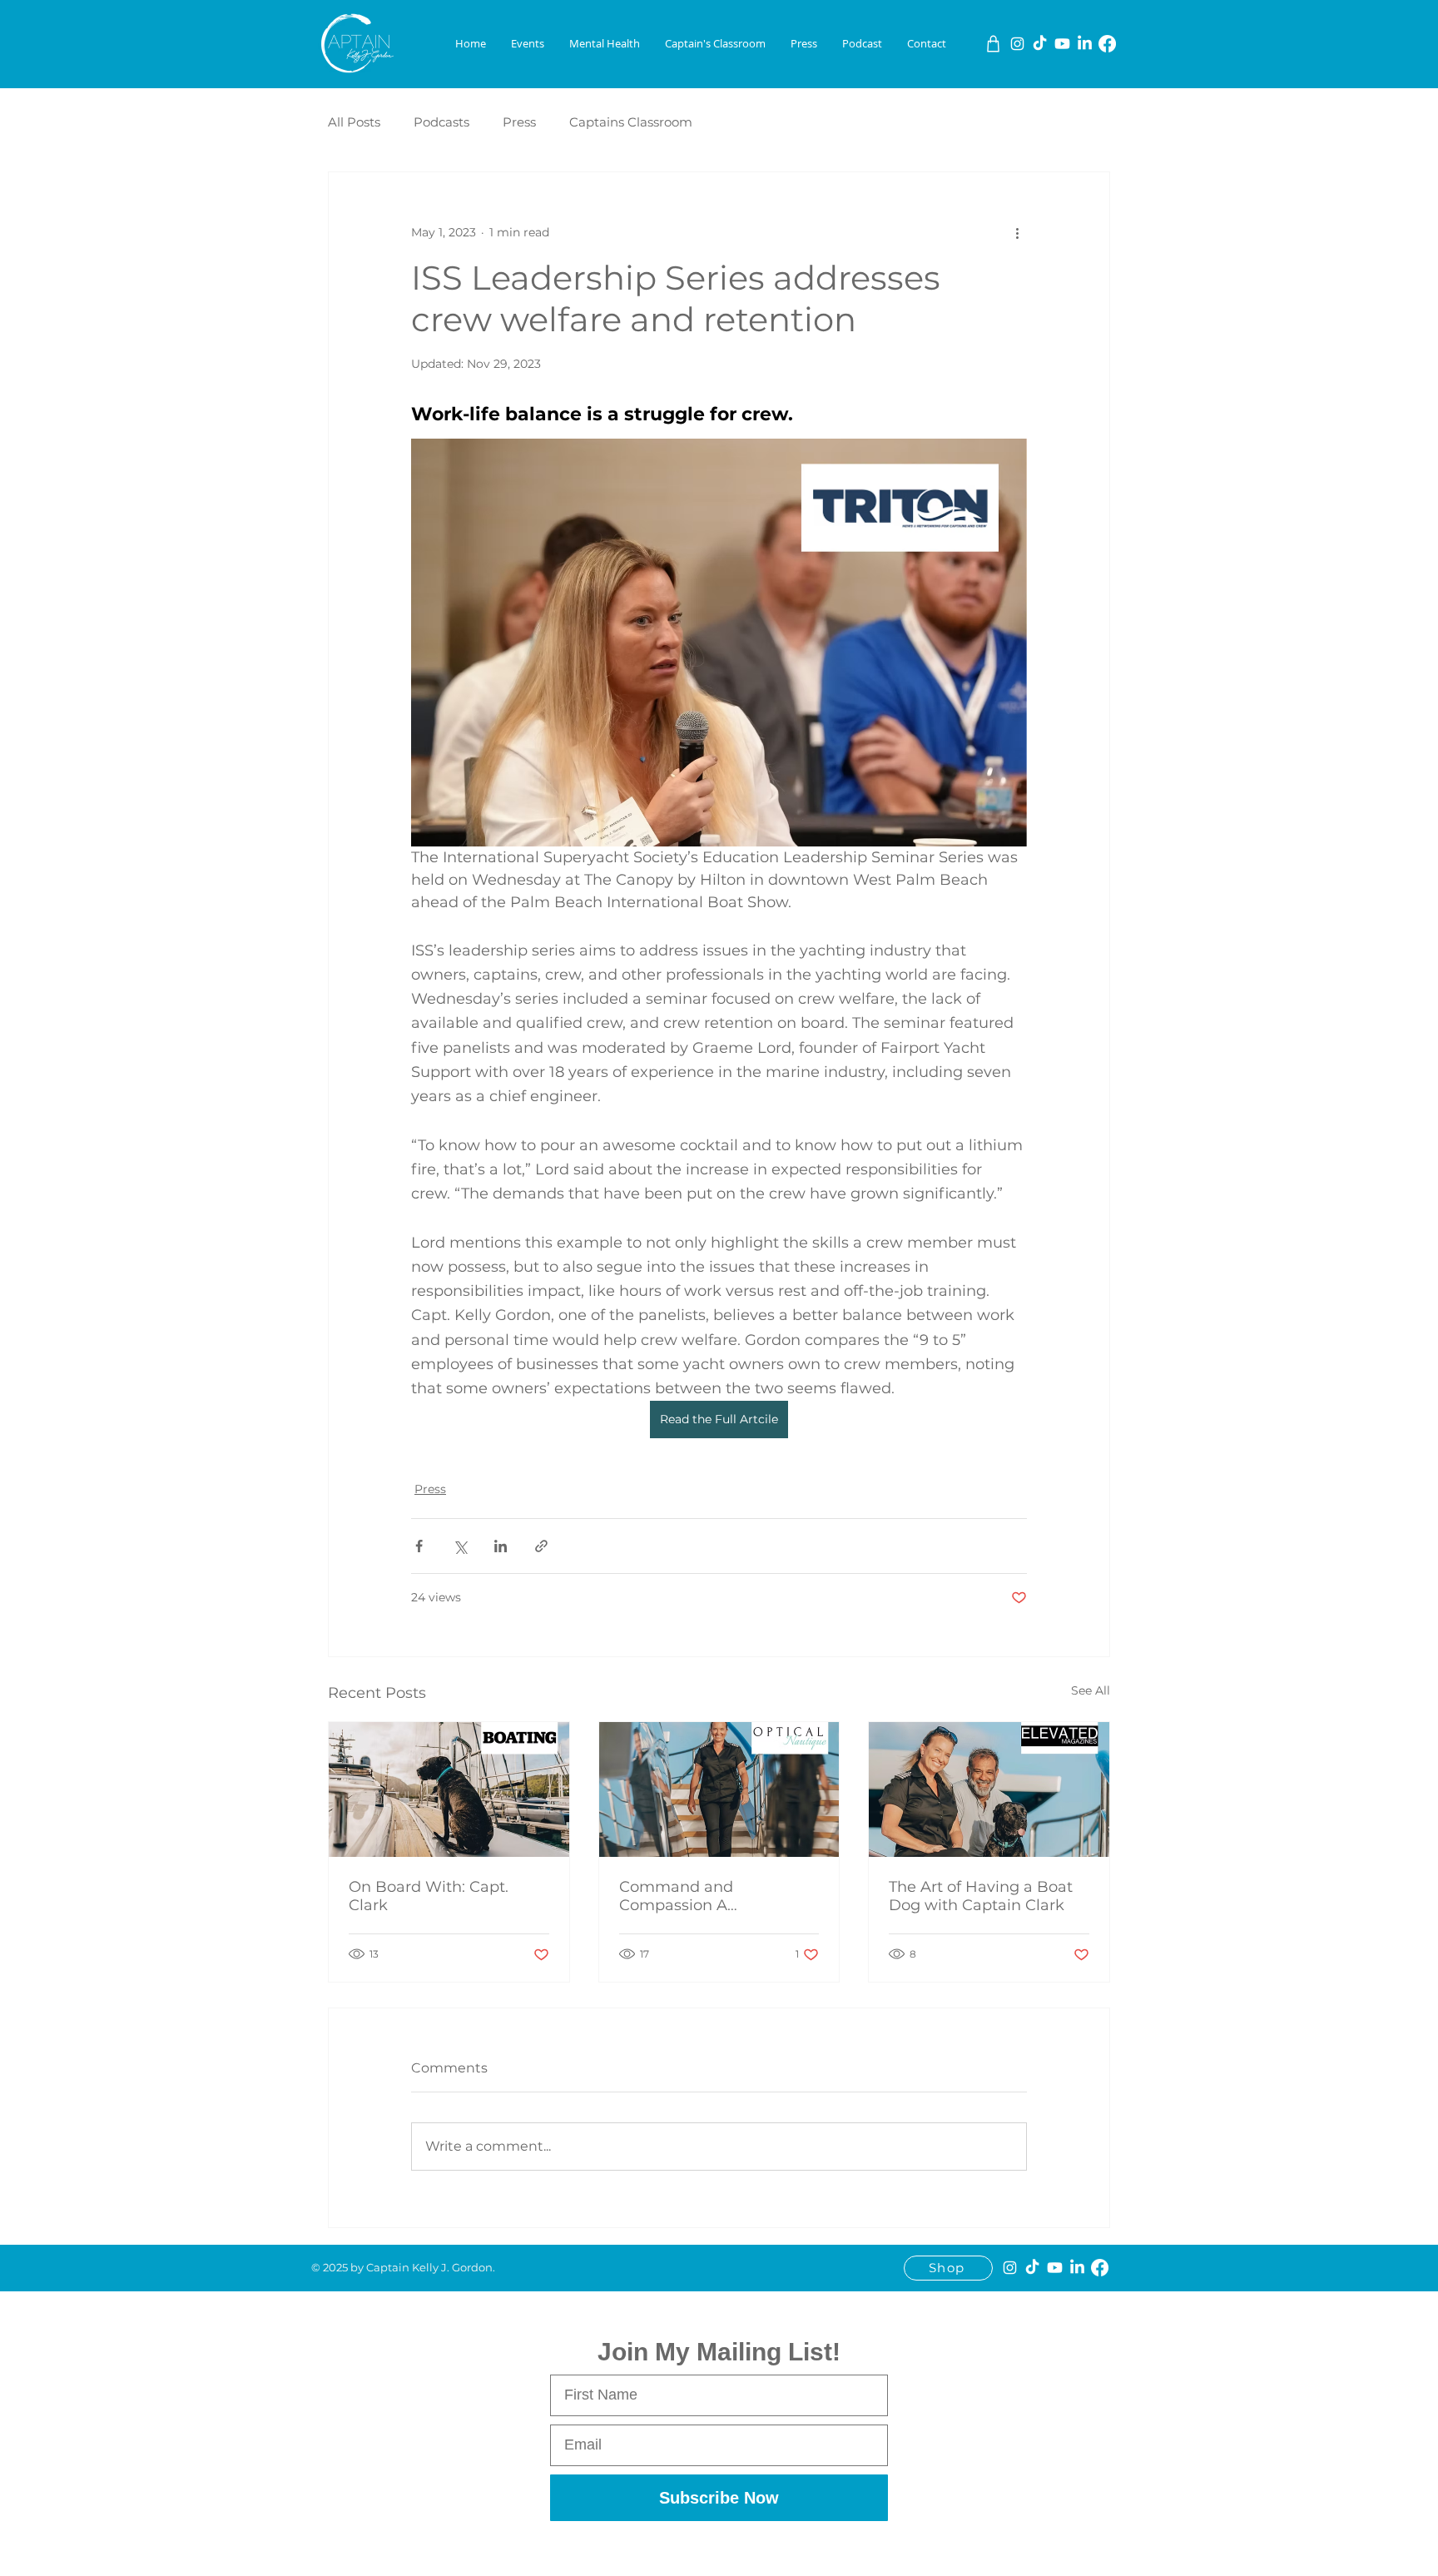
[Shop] (993, 44)
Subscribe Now (719, 2498)
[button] (528, 44)
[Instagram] (1017, 44)
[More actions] (1017, 232)
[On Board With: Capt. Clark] (449, 1789)
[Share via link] (541, 1546)
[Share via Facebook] (419, 1546)
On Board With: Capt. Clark (429, 1896)
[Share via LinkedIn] (501, 1546)
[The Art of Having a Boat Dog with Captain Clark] (989, 1789)
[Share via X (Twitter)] (460, 1546)
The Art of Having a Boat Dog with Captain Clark (981, 1896)
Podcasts (441, 122)
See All (1091, 1690)
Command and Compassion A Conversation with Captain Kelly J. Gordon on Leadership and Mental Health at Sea (719, 1896)
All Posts (354, 122)
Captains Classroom (631, 122)
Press (519, 122)
